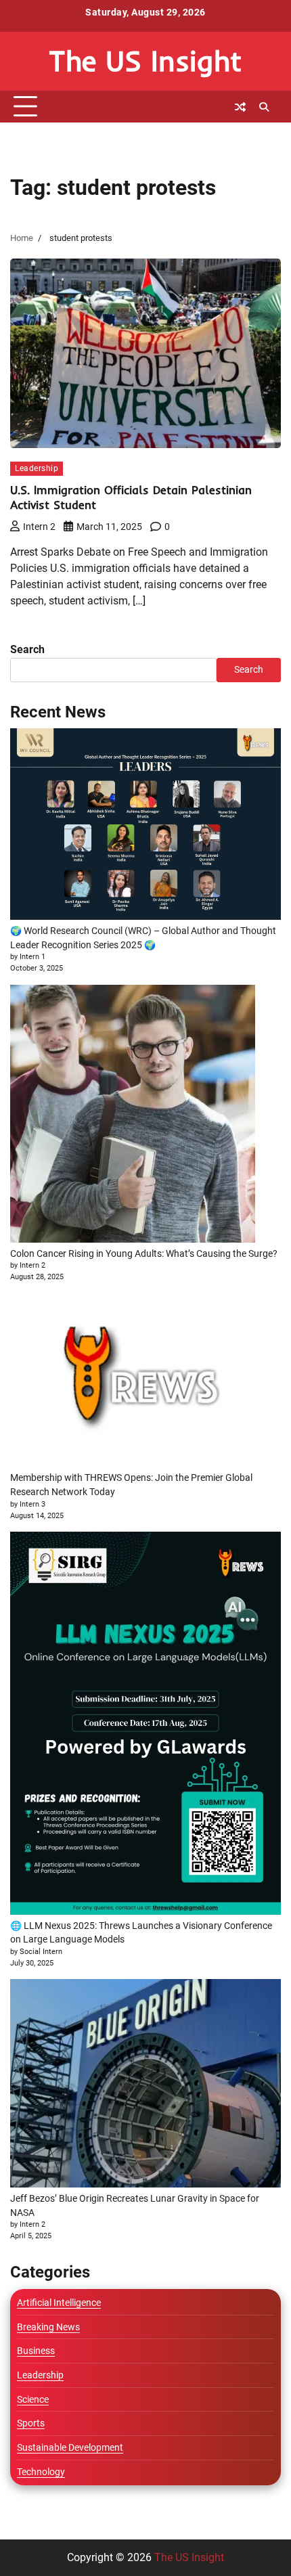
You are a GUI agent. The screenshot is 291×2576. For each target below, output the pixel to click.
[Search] (264, 107)
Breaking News (48, 2327)
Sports (31, 2423)
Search (27, 649)
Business (36, 2351)
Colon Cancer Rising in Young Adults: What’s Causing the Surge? (144, 1253)
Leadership (37, 468)
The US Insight (145, 61)
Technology (41, 2472)
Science (33, 2399)
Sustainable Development (70, 2447)
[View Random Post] (240, 107)
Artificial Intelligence (59, 2303)
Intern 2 (39, 527)
